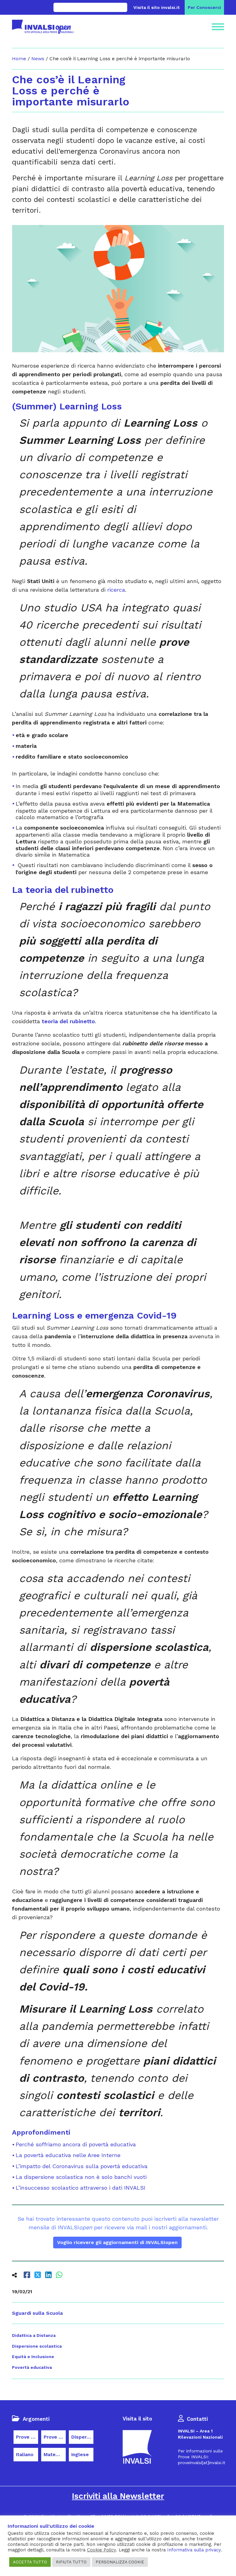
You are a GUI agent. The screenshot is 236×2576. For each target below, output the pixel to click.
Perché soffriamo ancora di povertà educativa (76, 2144)
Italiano (25, 2455)
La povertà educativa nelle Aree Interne (68, 2155)
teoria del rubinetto (68, 1021)
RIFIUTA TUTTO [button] (71, 2562)
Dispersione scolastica (37, 2346)
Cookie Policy (101, 2550)
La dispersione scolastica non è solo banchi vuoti (81, 2177)
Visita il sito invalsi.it (157, 7)
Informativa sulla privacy (194, 2550)
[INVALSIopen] (43, 27)
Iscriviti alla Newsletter (118, 2496)
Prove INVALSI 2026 (27, 2437)
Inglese (80, 2455)
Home (19, 59)
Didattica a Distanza (34, 2335)
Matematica (55, 2455)
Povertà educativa (32, 2367)
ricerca (116, 590)
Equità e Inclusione (33, 2357)
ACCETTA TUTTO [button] (30, 2562)
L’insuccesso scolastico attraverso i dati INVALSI (81, 2188)
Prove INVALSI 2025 (55, 2437)
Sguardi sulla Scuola (37, 2313)
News (38, 59)
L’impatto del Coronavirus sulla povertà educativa (82, 2166)
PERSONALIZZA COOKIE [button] (120, 2562)
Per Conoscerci (204, 7)
